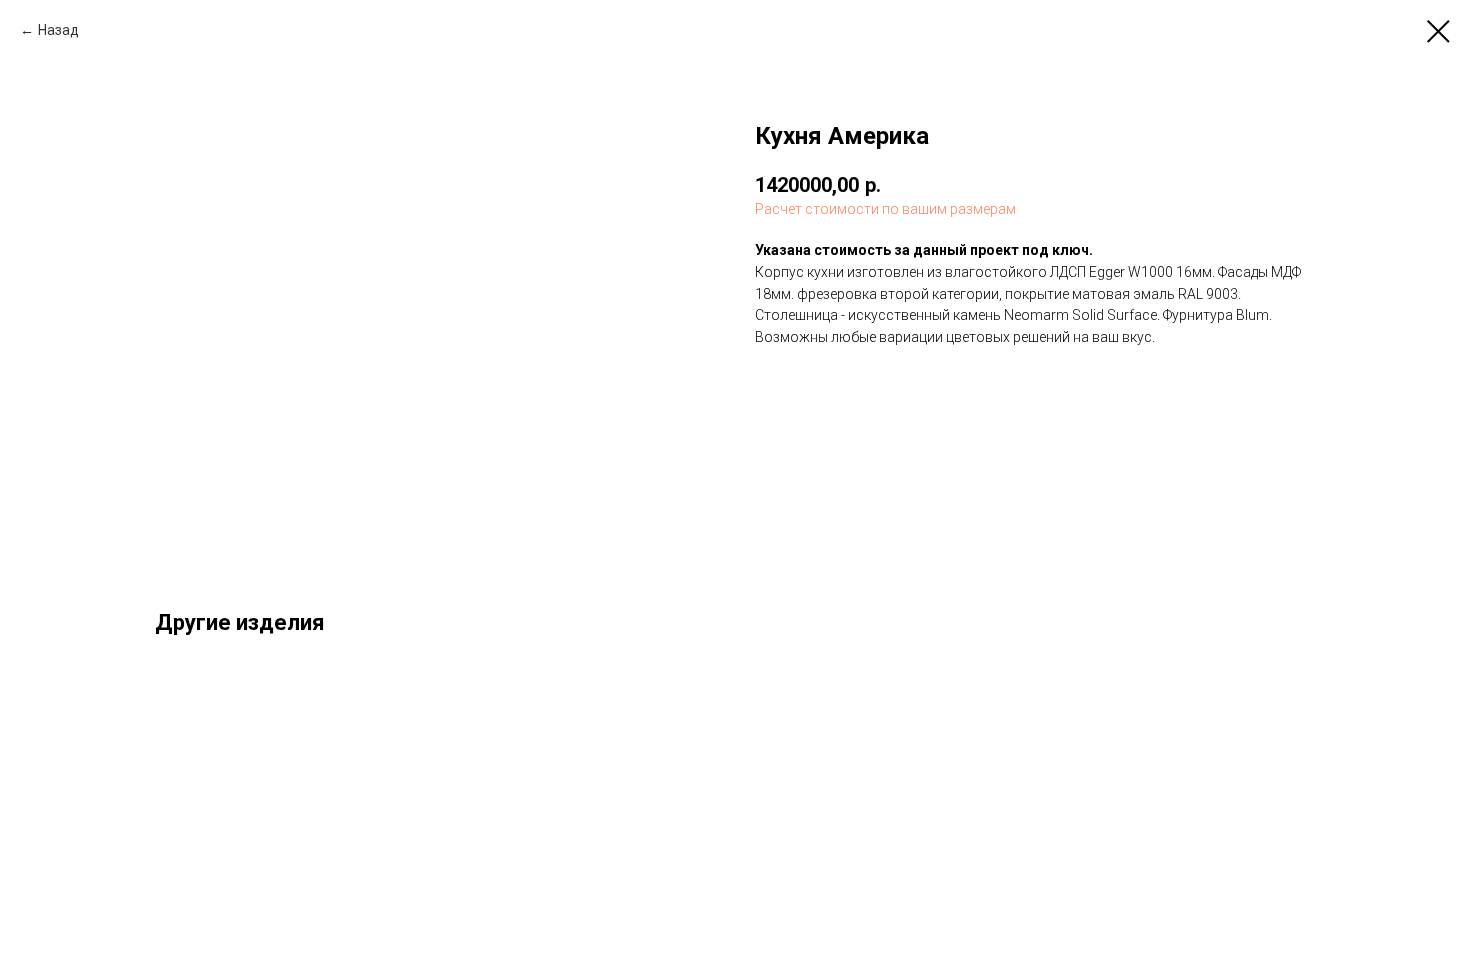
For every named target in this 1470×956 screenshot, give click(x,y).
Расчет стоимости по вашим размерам (885, 209)
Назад (58, 30)
